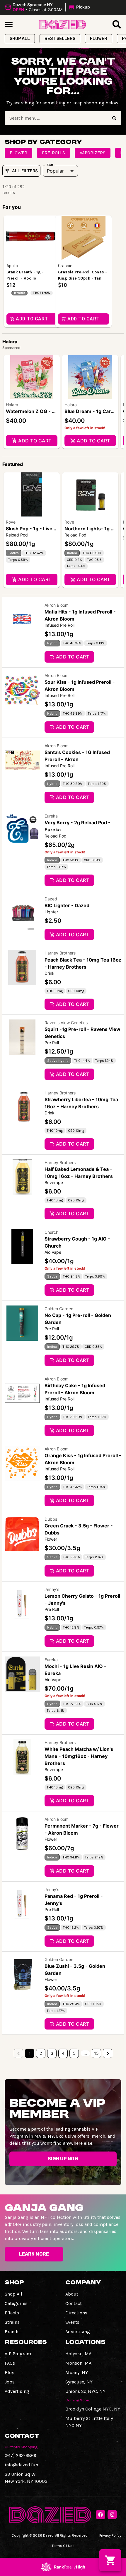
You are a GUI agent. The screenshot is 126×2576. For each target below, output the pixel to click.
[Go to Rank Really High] (63, 2567)
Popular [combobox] (55, 171)
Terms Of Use (63, 2546)
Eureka (51, 816)
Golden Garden (59, 1309)
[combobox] (56, 118)
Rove (11, 522)
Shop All (13, 2294)
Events (72, 2322)
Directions (76, 2313)
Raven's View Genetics (66, 1023)
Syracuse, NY (79, 2382)
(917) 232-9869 (21, 2455)
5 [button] (74, 2053)
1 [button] (30, 2053)
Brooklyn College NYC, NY (93, 2409)
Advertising (78, 2332)
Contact (74, 2303)
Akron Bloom (57, 605)
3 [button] (52, 2053)
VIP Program (18, 2354)
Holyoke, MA (78, 2354)
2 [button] (41, 2053)
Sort (50, 165)
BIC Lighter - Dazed (67, 905)
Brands (12, 2332)
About (72, 2294)
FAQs (10, 2363)
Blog (10, 2372)
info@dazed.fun (21, 2465)
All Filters (25, 171)
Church (51, 1232)
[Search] (114, 118)
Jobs (10, 2382)
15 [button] (96, 2053)
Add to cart (35, 441)
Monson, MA (78, 2363)
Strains (12, 2322)
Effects (12, 2313)
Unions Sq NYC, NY (85, 2391)
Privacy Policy (110, 2535)
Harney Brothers (60, 953)
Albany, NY (77, 2372)
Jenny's (52, 1589)
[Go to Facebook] (101, 2515)
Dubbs (51, 1519)
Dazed (51, 899)
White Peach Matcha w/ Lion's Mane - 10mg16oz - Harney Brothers (79, 1756)
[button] (48, 7)
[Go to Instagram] (112, 2515)
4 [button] (63, 2053)
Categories (16, 2303)
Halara (12, 405)
